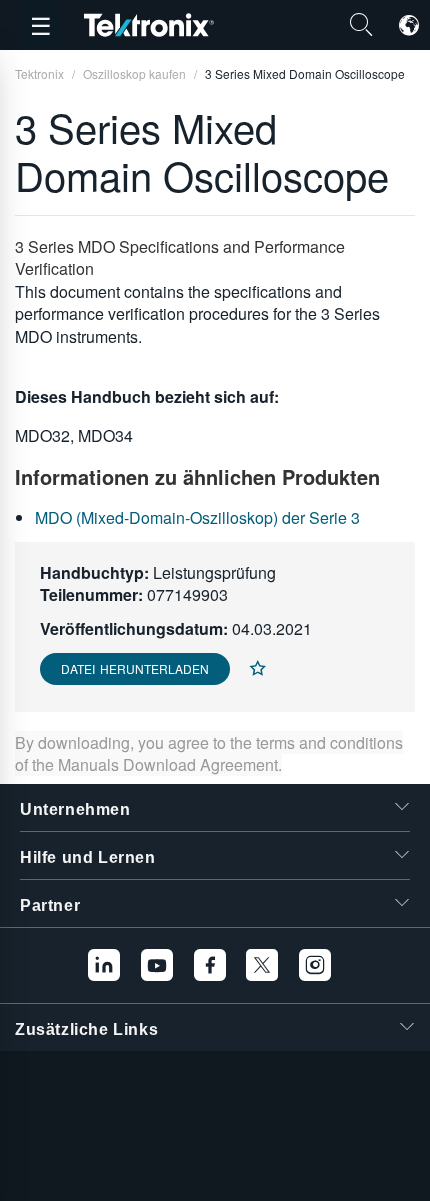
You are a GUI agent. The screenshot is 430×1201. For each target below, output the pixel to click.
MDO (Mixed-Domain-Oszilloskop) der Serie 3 (197, 517)
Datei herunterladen (135, 668)
